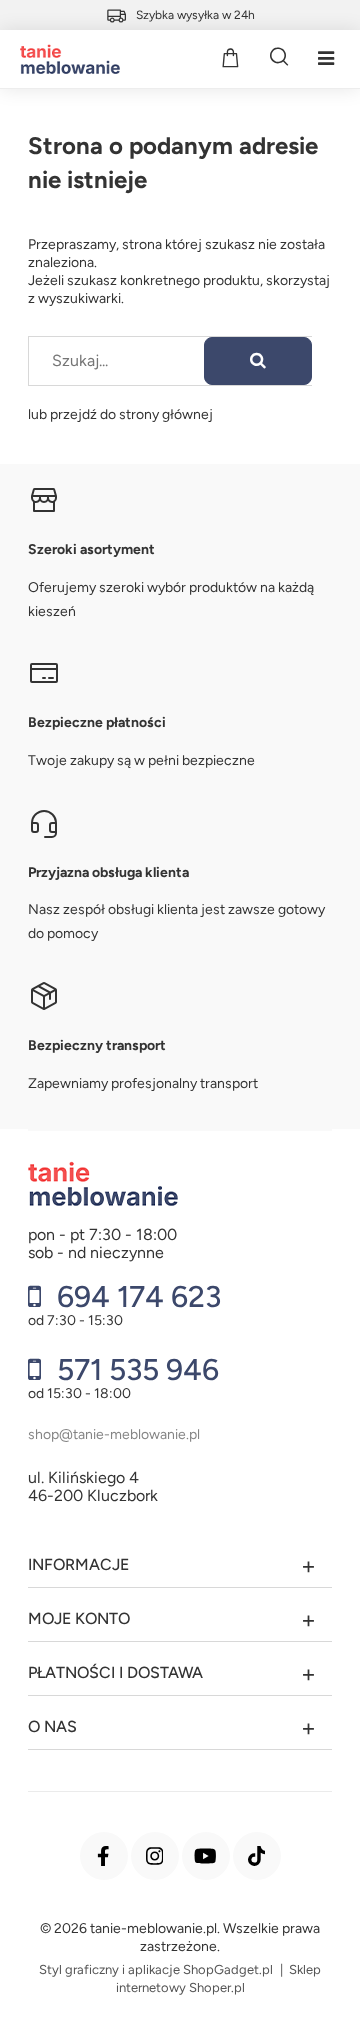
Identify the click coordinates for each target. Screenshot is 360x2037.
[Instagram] (155, 1856)
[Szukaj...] (258, 361)
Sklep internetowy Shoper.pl (219, 1978)
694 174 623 (135, 1297)
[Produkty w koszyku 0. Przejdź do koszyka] (230, 57)
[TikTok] (257, 1856)
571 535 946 (134, 1370)
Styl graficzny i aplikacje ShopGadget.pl (156, 1969)
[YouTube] (206, 1856)
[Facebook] (104, 1856)
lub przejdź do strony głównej (120, 414)
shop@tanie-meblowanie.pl (114, 1434)
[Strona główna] (65, 59)
